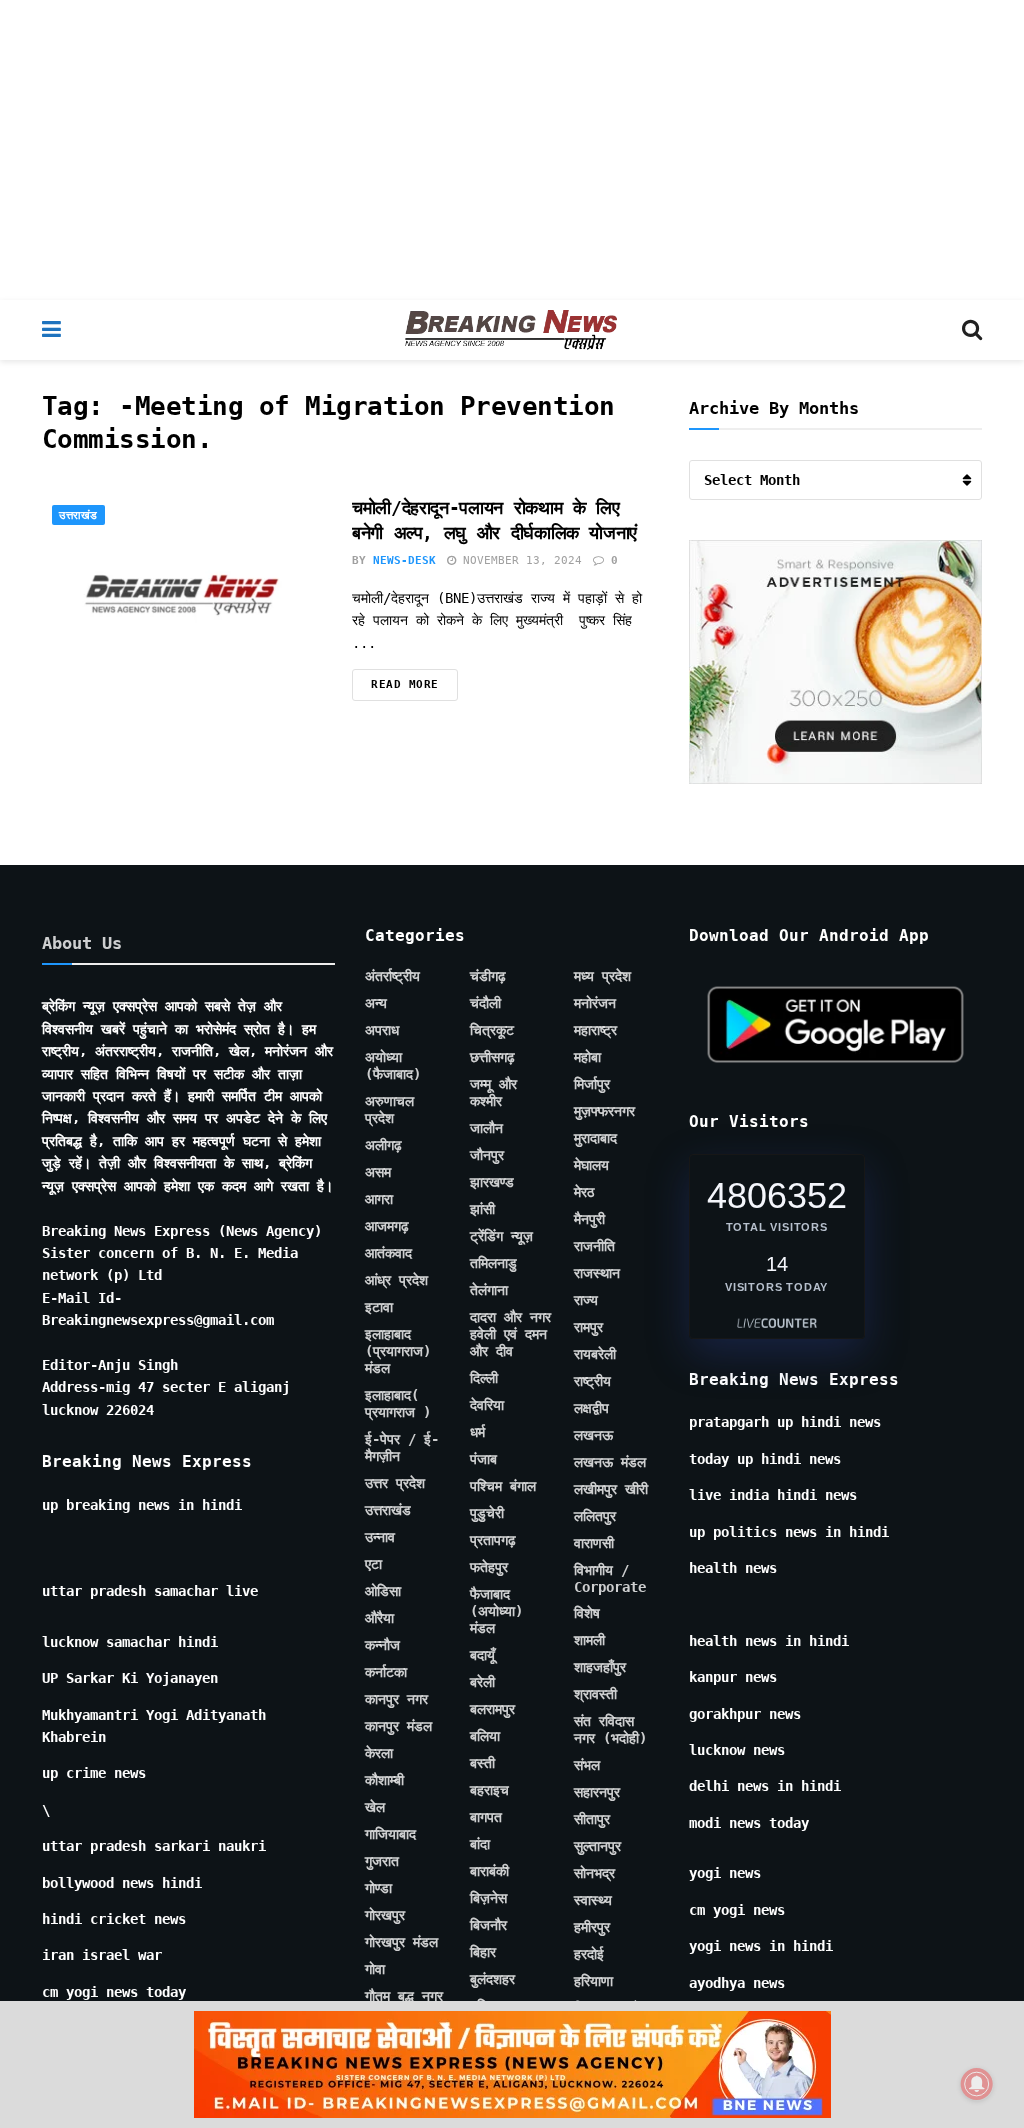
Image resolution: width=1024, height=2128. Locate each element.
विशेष (587, 1613)
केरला (379, 1753)
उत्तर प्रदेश (395, 1483)
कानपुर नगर (396, 1699)
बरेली (482, 1682)
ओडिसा (383, 1591)
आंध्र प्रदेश (396, 1280)
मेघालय (591, 1165)
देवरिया (487, 1405)
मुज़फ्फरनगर (604, 1111)
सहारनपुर (597, 1792)
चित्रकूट (492, 1030)
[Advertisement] (512, 150)
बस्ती (482, 1763)
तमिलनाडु (493, 1263)
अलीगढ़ (383, 1145)
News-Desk (404, 560)
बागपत (486, 1817)
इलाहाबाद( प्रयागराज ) (398, 1403)
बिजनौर (488, 1925)
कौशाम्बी (384, 1780)
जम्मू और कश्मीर (493, 1092)
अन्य (376, 1003)
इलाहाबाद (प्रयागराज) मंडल (398, 1351)
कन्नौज (382, 1645)
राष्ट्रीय (592, 1381)
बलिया (485, 1736)
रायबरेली (595, 1354)
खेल (375, 1807)
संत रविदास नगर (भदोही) (610, 1729)
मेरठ (584, 1192)
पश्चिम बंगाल (503, 1486)
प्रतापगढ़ (493, 1540)
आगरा (379, 1199)
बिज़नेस (488, 1898)
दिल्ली (484, 1378)
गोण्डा (378, 1888)
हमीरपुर (592, 1927)
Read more (405, 684)
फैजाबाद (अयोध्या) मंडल (496, 1611)
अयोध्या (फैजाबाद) (393, 1065)
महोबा (587, 1057)
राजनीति (594, 1246)
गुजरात (382, 1861)
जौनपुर (487, 1155)
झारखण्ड (492, 1182)
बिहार (483, 1952)
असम (378, 1172)
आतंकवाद (388, 1253)
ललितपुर (595, 1516)
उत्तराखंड (78, 515)
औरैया (379, 1618)
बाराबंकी (489, 1871)
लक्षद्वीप (591, 1408)
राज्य (586, 1300)
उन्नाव (380, 1537)
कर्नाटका (386, 1672)
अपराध (382, 1030)
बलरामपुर (492, 1709)
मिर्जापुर (592, 1084)
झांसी (482, 1209)
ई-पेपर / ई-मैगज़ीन (402, 1447)
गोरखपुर (385, 1915)
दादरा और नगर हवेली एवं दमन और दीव (510, 1334)
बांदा (480, 1844)
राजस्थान (597, 1273)
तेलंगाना (489, 1290)
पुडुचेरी (487, 1513)
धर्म (477, 1432)
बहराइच (489, 1790)
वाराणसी (594, 1543)
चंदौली (485, 1003)
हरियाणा (593, 1981)
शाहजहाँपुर (600, 1667)
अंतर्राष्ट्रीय (392, 976)
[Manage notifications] (977, 2084)
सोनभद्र (594, 1873)
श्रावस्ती (595, 1694)
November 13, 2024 (519, 560)
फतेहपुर (489, 1567)
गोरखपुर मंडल (401, 1942)
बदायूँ (482, 1655)
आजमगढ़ (387, 1226)
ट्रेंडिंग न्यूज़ (501, 1236)
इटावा (379, 1307)
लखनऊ (593, 1435)
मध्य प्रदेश (602, 976)
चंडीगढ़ (488, 976)
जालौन (486, 1128)
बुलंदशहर (492, 1979)
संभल (587, 1765)
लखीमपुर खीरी (611, 1489)
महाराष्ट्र (595, 1030)
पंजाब (483, 1459)
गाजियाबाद (390, 1834)
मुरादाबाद (595, 1138)
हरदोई (589, 1954)
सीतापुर (592, 1819)
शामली (589, 1640)
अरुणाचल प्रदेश (389, 1109)
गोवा (375, 1969)
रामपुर (588, 1327)
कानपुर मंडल (398, 1726)
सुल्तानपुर (597, 1846)
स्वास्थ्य (593, 1900)
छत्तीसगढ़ (492, 1057)
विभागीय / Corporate (610, 1578)
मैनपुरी (589, 1219)
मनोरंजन (595, 1003)
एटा (373, 1564)
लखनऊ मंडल (610, 1462)
